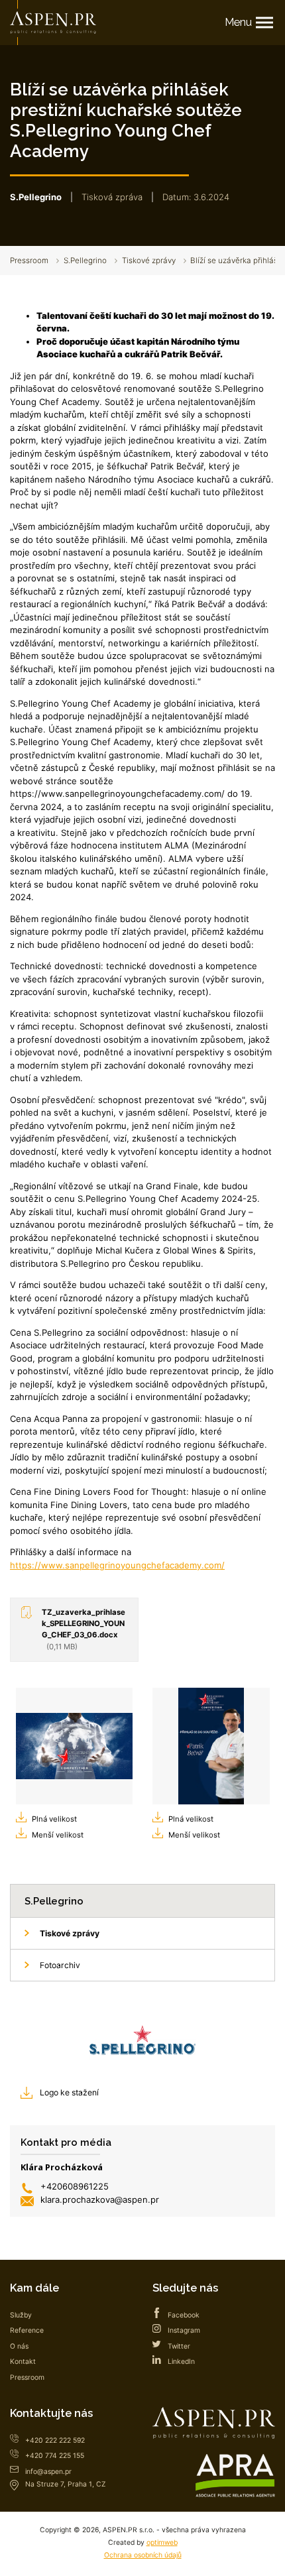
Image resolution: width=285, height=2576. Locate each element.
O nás (19, 2346)
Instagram (184, 2330)
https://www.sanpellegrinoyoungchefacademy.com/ (117, 1565)
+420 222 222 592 (55, 2440)
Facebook (184, 2315)
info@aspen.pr (48, 2472)
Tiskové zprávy (149, 261)
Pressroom (29, 261)
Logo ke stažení (69, 2092)
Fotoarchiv (60, 1965)
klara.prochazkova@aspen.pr (100, 2199)
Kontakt (23, 2362)
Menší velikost (58, 1835)
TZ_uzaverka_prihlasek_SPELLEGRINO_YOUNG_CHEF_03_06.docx (84, 1629)
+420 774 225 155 (55, 2456)
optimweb (162, 2543)
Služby (21, 2315)
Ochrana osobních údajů (143, 2555)
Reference (27, 2330)
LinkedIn (181, 2362)
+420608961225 (75, 2186)
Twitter (179, 2346)
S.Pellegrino (85, 261)
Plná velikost (54, 1819)
